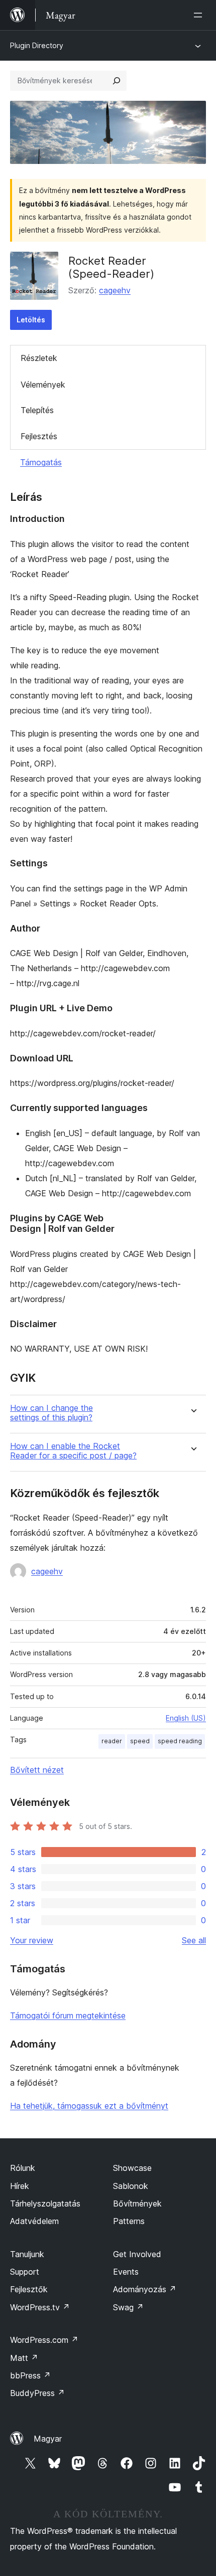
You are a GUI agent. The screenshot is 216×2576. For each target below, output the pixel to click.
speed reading (180, 1741)
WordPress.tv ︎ (40, 2307)
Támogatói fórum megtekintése (68, 2015)
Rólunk (23, 2168)
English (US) (186, 1718)
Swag (128, 2307)
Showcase (132, 2168)
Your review (32, 1940)
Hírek (20, 2186)
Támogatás (41, 462)
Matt (24, 2358)
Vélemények (43, 385)
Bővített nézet (37, 1770)
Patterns (129, 2221)
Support (25, 2272)
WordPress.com (44, 2340)
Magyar (48, 2439)
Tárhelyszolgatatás (45, 2203)
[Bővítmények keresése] (117, 81)
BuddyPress (37, 2393)
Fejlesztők (29, 2289)
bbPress (30, 2375)
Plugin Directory (37, 45)
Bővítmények (137, 2203)
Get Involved (137, 2254)
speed (140, 1741)
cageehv (115, 290)
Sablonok (131, 2186)
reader (112, 1741)
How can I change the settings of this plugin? (51, 1413)
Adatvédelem (34, 2221)
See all (194, 1940)
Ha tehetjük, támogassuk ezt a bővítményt (89, 2106)
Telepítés (37, 410)
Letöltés (31, 320)
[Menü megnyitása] (200, 15)
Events (126, 2272)
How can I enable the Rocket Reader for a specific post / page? (73, 1451)
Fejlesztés (39, 436)
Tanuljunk (27, 2254)
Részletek (39, 358)
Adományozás (145, 2289)
